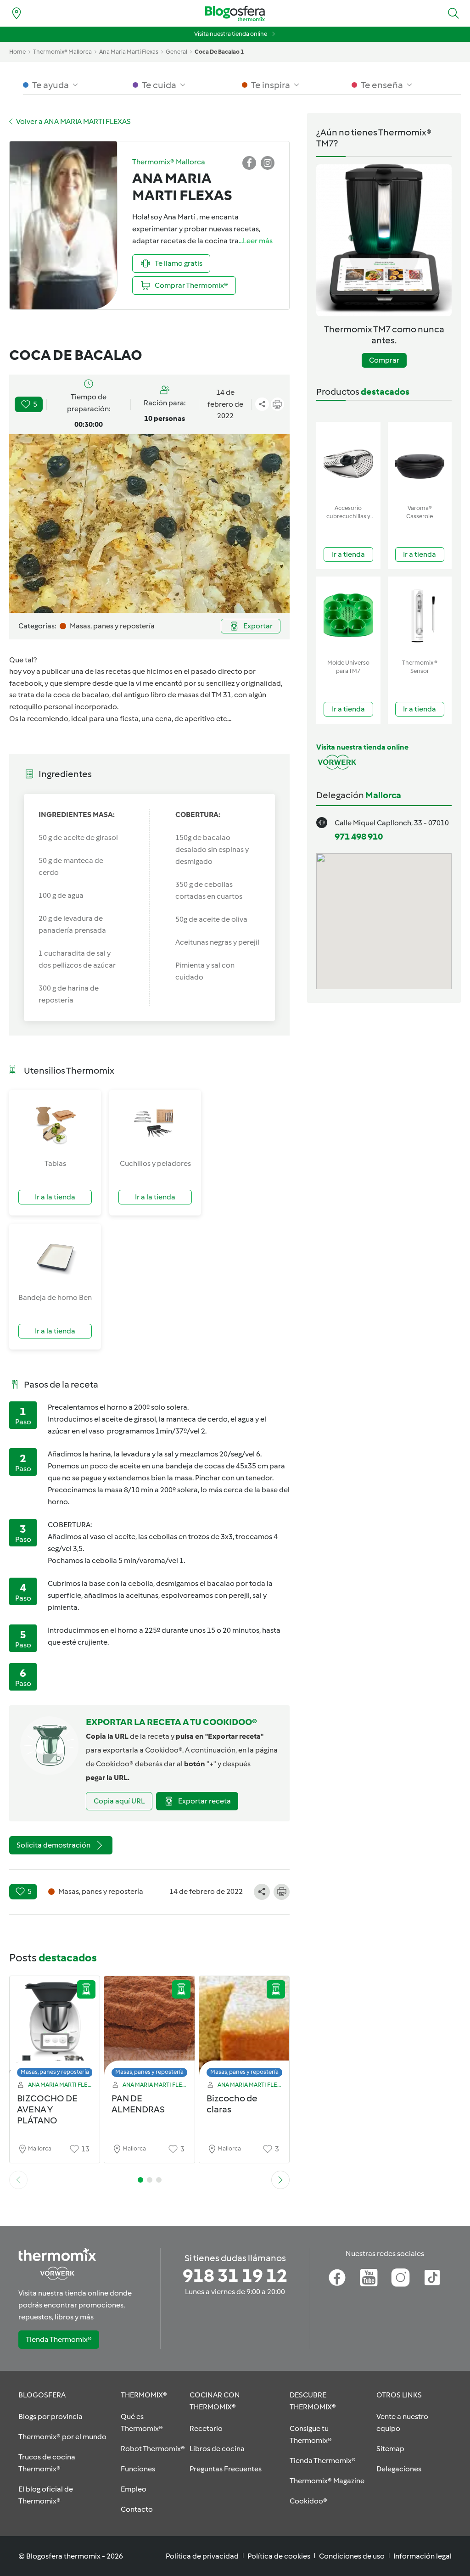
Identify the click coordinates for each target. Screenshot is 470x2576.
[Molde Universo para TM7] (348, 616)
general (176, 52)
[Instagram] (400, 2278)
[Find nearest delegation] (17, 13)
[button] (453, 13)
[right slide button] (280, 2180)
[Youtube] (369, 2278)
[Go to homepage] (235, 14)
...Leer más (256, 241)
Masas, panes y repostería (55, 2072)
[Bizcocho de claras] (244, 2029)
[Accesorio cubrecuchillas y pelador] (348, 461)
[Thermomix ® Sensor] (420, 616)
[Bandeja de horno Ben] (55, 1258)
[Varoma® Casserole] (420, 461)
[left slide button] (18, 2180)
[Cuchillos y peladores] (155, 1124)
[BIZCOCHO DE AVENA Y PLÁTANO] (55, 2029)
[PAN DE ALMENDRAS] (149, 2029)
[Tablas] (55, 1124)
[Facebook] (337, 2278)
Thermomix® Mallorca (62, 52)
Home (17, 52)
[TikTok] (432, 2278)
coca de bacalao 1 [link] (219, 52)
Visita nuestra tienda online (231, 34)
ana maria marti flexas (129, 52)
